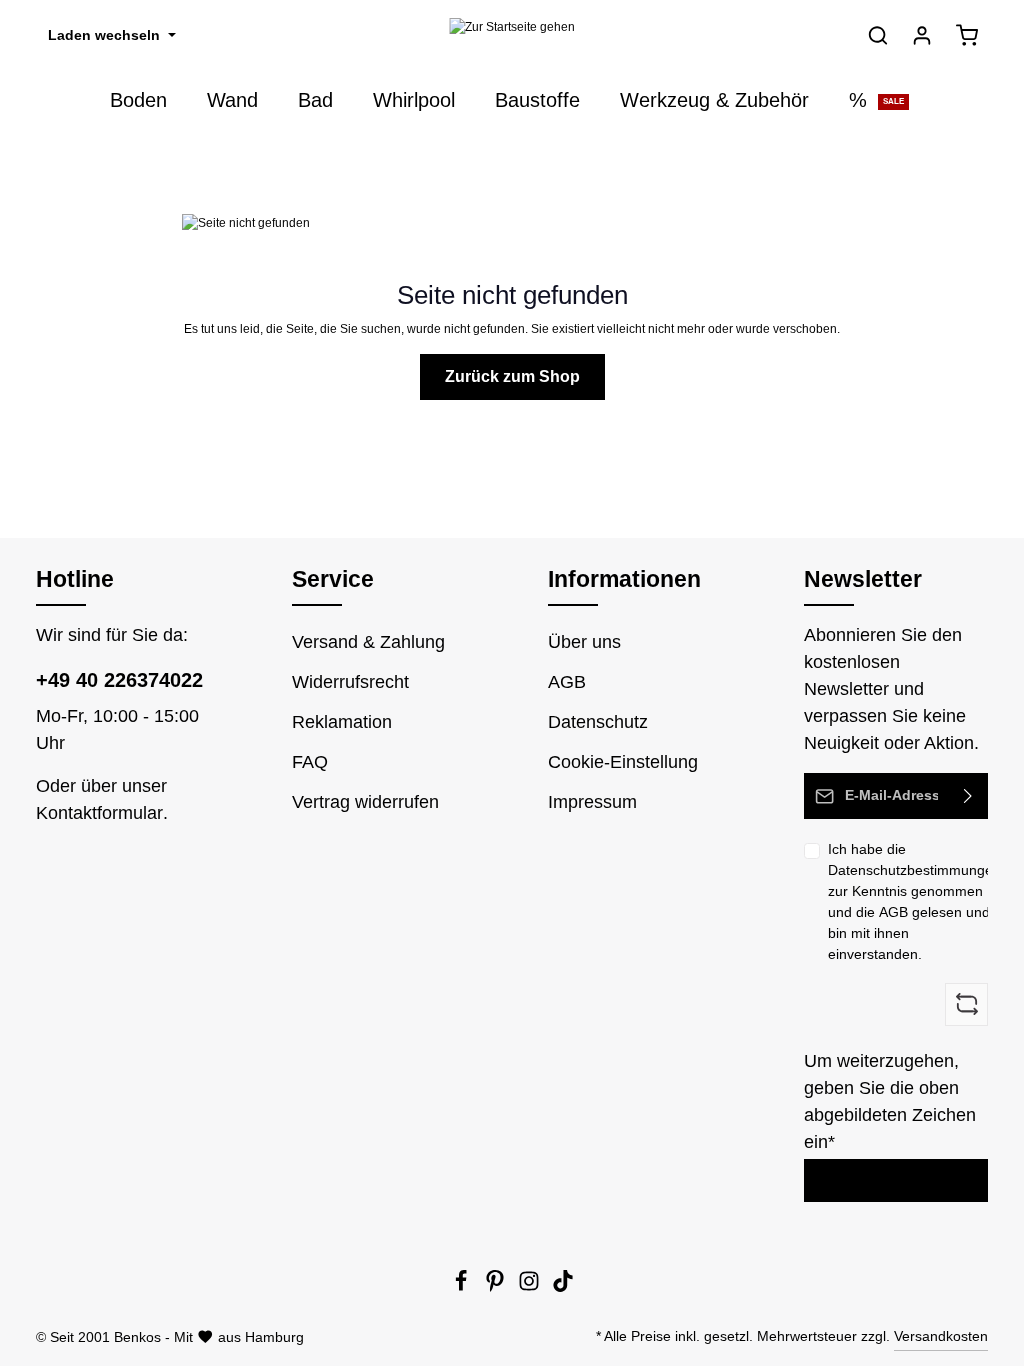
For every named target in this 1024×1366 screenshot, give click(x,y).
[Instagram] (531, 1287)
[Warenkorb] (967, 35)
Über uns (584, 642)
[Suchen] (878, 35)
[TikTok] (563, 1287)
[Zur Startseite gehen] (512, 35)
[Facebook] (463, 1287)
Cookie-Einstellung (623, 762)
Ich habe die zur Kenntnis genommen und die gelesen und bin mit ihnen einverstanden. (914, 901)
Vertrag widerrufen (365, 802)
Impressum (592, 802)
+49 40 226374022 (119, 680)
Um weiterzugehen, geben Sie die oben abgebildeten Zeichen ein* (890, 1101)
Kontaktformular (99, 813)
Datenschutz (598, 722)
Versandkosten (941, 1336)
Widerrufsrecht (350, 682)
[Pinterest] (497, 1287)
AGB (893, 912)
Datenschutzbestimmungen (914, 870)
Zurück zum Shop (512, 376)
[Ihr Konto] (922, 35)
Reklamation (342, 722)
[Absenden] (968, 796)
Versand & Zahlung (368, 642)
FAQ (310, 762)
